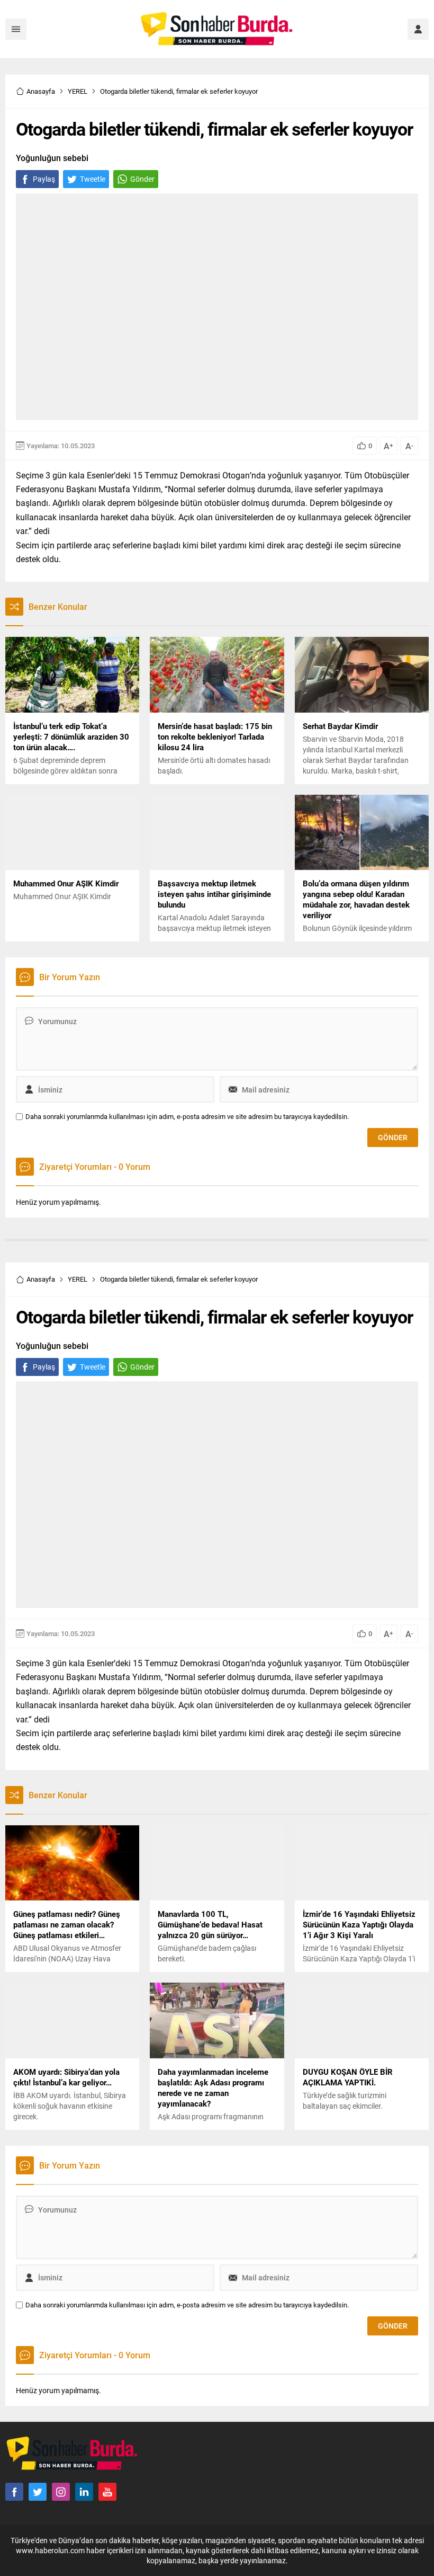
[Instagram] (61, 2492)
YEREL (78, 91)
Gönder (142, 179)
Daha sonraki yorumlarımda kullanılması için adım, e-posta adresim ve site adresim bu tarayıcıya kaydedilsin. (187, 1117)
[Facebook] (14, 2492)
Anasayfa (41, 91)
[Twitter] (38, 2492)
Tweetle (93, 179)
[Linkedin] (84, 2492)
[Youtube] (107, 2492)
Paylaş (44, 179)
